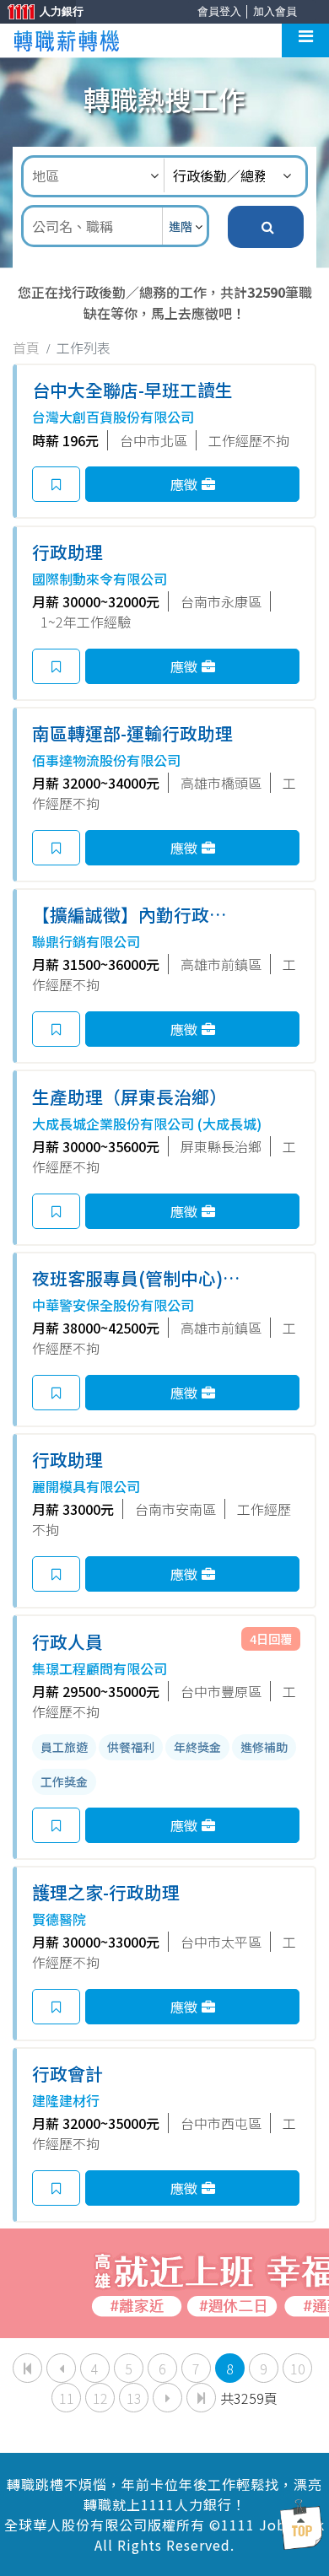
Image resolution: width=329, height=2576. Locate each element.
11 (67, 2398)
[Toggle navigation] (305, 40)
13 (134, 2398)
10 (298, 2369)
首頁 (26, 348)
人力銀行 (38, 13)
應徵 (184, 484)
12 (100, 2398)
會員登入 (219, 11)
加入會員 (275, 11)
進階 (182, 226)
